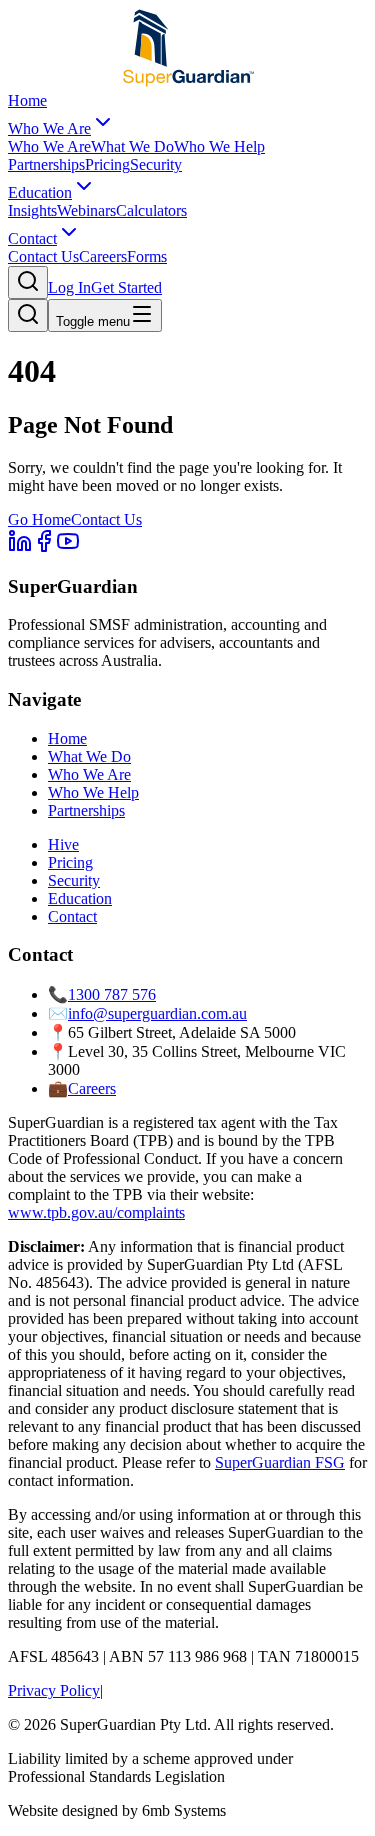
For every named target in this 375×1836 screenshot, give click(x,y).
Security (156, 164)
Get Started (126, 287)
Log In (69, 287)
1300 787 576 (112, 994)
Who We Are (49, 128)
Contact (32, 238)
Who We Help (219, 146)
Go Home (39, 519)
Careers (103, 256)
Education (40, 192)
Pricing (107, 164)
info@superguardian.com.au (157, 1013)
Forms (147, 256)
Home (27, 100)
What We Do (132, 146)
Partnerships (46, 164)
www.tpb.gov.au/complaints (96, 1212)
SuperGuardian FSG (280, 1462)
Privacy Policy (54, 1690)
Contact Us (43, 256)
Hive (63, 844)
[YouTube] (68, 547)
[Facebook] (44, 547)
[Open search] (28, 282)
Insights (32, 210)
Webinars (86, 210)
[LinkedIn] (20, 547)
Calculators (151, 210)
